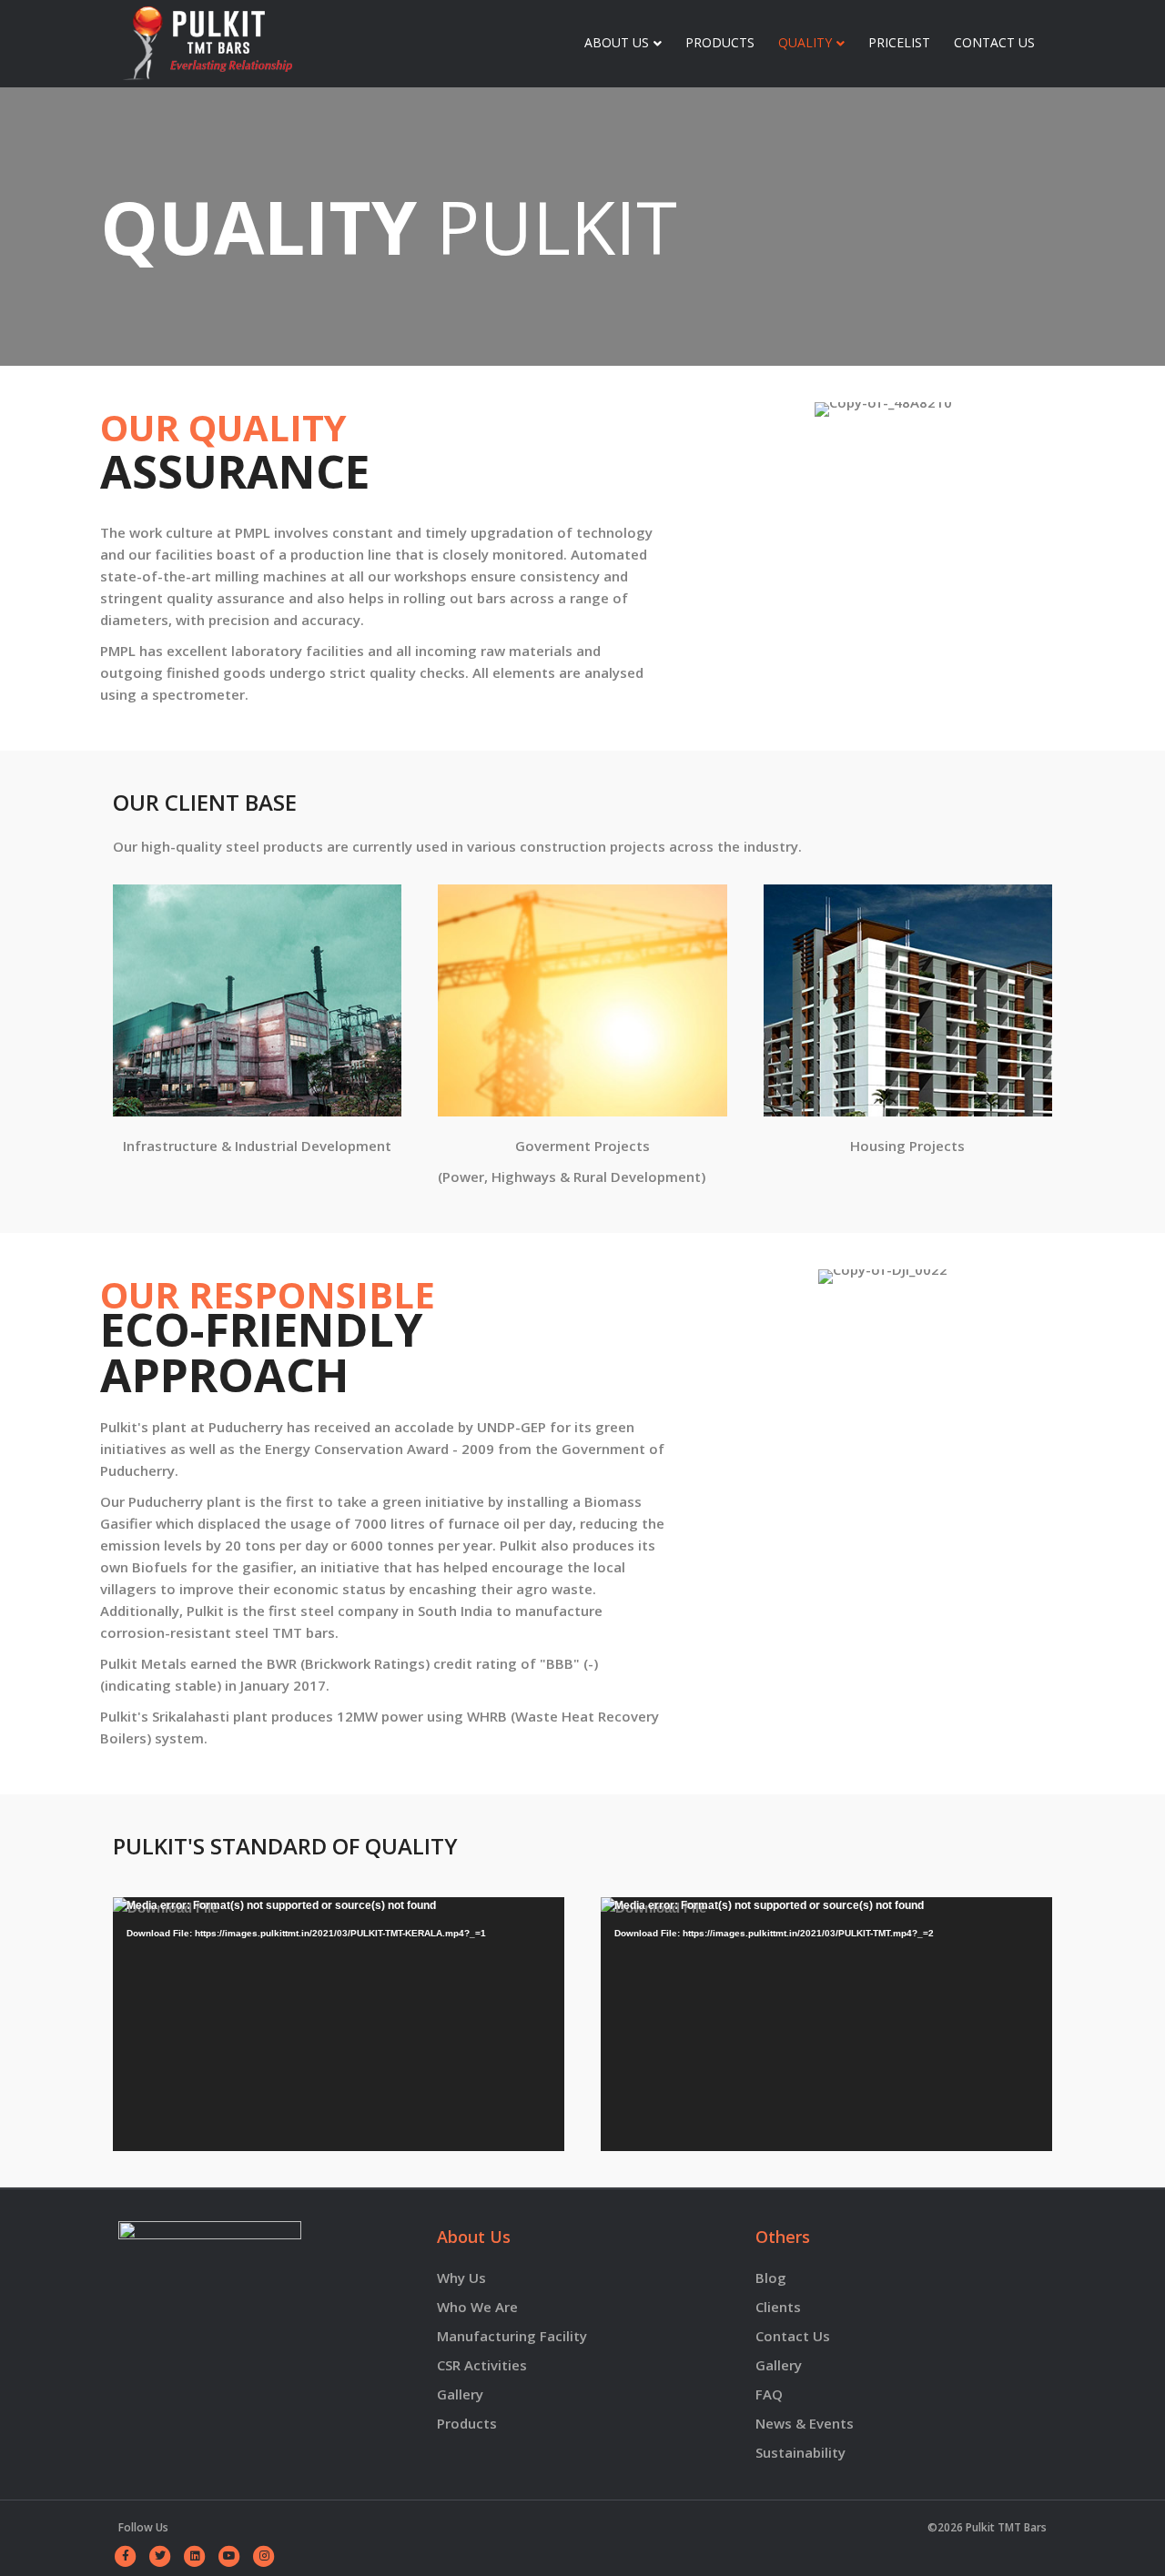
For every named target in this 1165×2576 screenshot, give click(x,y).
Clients (778, 2307)
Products (720, 42)
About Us (617, 42)
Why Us (461, 2278)
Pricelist (899, 42)
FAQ (769, 2394)
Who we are (477, 2307)
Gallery (779, 2365)
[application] (339, 2024)
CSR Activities (482, 2365)
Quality (805, 42)
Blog (771, 2278)
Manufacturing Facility (512, 2336)
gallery (460, 2394)
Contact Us (994, 42)
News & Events (805, 2423)
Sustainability (800, 2452)
